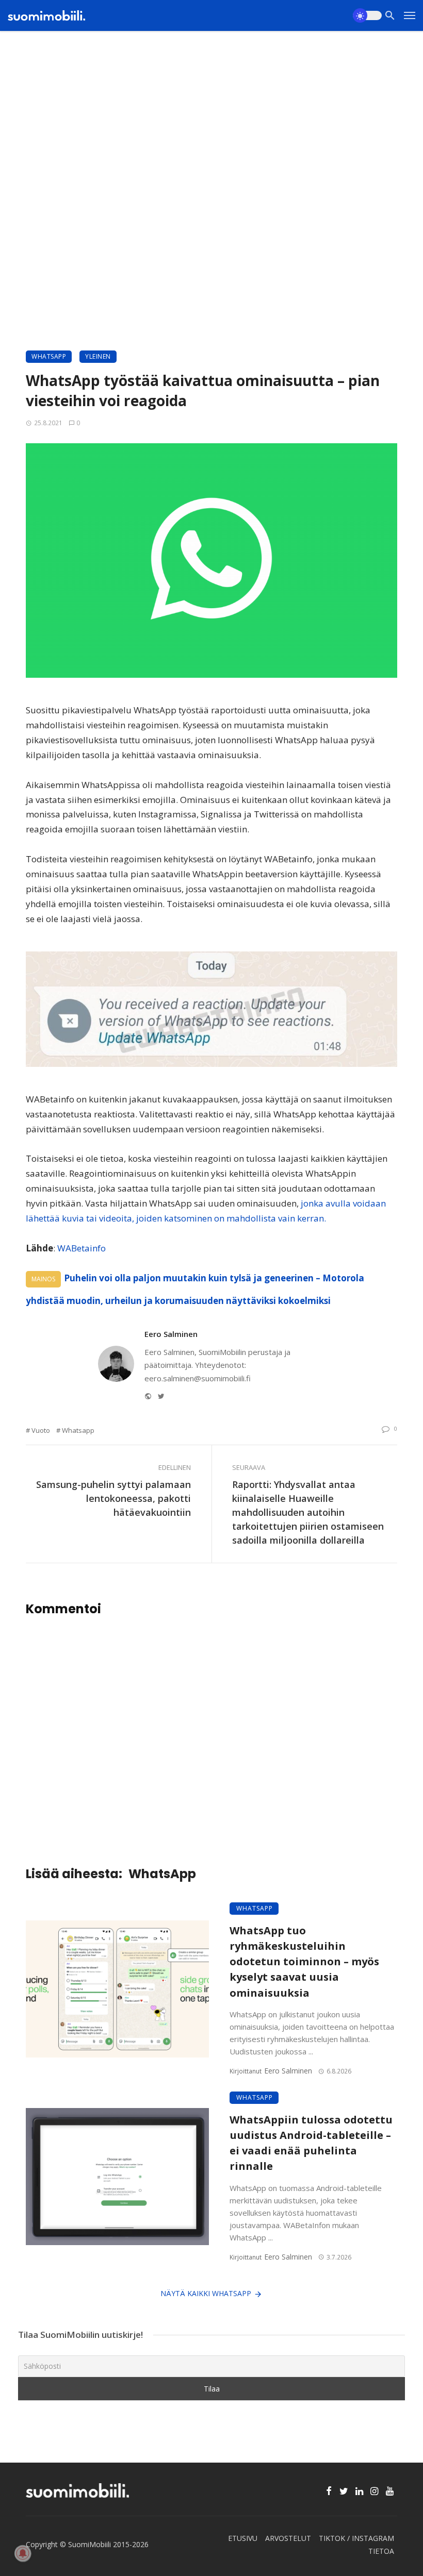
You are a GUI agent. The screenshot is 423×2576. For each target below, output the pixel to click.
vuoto (41, 1430)
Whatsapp (78, 1430)
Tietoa (381, 2551)
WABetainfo (82, 1248)
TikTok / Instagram (356, 2538)
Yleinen (98, 356)
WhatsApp (49, 356)
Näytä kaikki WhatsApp (206, 2293)
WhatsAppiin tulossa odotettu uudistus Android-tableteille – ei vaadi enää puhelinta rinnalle (311, 2143)
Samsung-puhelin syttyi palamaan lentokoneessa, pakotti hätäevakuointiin (113, 1498)
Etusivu (243, 2538)
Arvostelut (288, 2538)
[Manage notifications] (23, 2553)
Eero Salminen (171, 1334)
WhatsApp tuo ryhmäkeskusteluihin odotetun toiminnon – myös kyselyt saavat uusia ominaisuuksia (304, 1961)
